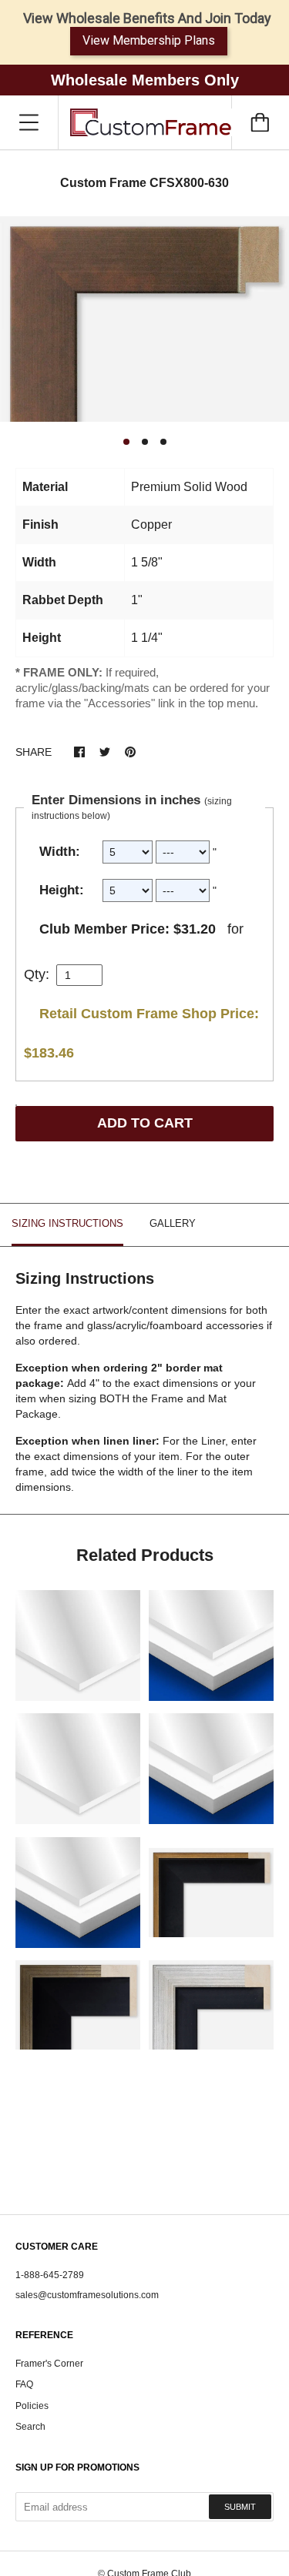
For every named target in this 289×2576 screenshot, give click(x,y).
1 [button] (126, 442)
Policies (32, 2406)
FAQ (24, 2384)
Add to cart (145, 1123)
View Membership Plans (149, 40)
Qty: (37, 974)
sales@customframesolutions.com (87, 2295)
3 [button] (163, 442)
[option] (144, 319)
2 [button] (145, 442)
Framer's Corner (49, 2364)
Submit (240, 2507)
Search (30, 2427)
